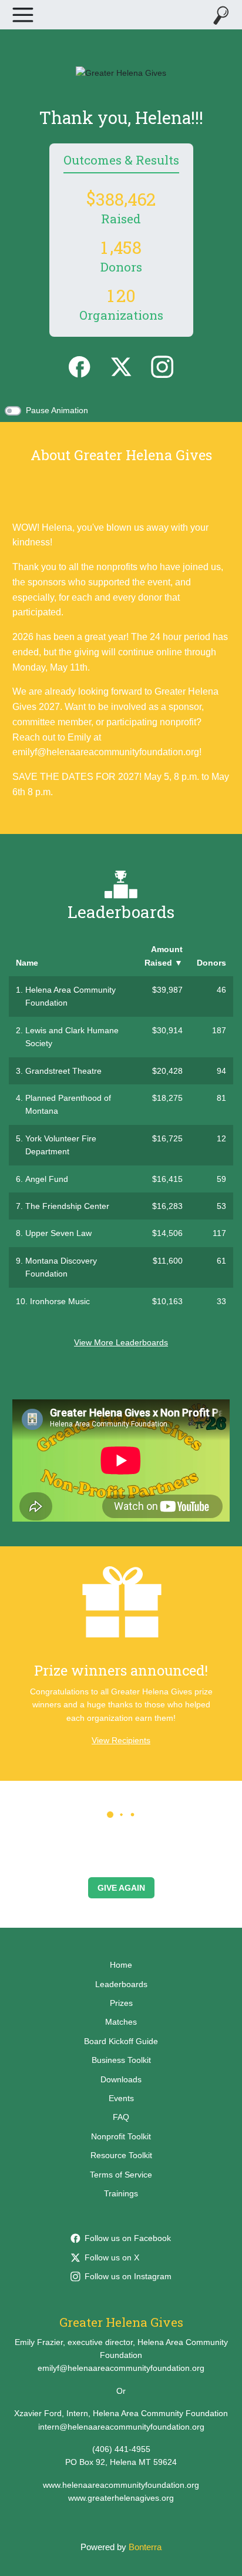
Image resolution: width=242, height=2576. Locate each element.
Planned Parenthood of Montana (68, 1104)
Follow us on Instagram (128, 2276)
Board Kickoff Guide (121, 2041)
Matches (121, 2022)
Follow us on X (112, 2257)
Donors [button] (211, 963)
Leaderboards (121, 1984)
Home (121, 1965)
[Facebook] (79, 366)
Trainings (121, 2193)
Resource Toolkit (121, 2155)
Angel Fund (47, 1179)
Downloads (121, 2079)
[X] (121, 366)
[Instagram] (162, 366)
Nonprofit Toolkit (121, 2136)
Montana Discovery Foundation (61, 1267)
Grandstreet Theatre (63, 1071)
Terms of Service (121, 2175)
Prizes (121, 2003)
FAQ (121, 2117)
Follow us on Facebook (128, 2238)
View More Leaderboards (121, 1342)
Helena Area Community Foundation (70, 996)
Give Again (121, 1888)
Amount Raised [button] (164, 956)
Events (121, 2098)
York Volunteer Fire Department (61, 1145)
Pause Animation (57, 410)
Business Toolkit (121, 2060)
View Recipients (121, 1740)
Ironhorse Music (60, 1301)
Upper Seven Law (58, 1233)
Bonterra (145, 2547)
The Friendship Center (67, 1206)
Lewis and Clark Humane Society (72, 1037)
